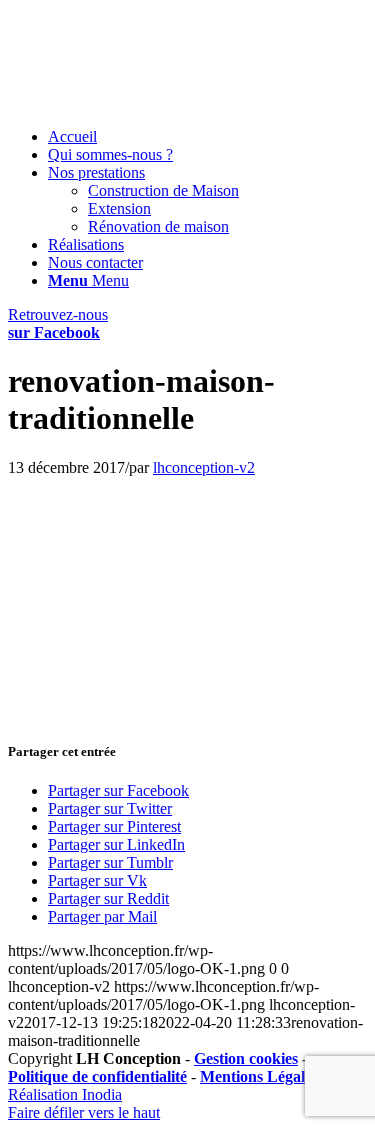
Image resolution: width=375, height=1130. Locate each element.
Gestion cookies (246, 1058)
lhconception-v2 (204, 467)
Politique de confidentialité (97, 1076)
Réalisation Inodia (65, 1094)
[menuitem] (207, 137)
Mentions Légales (259, 1076)
